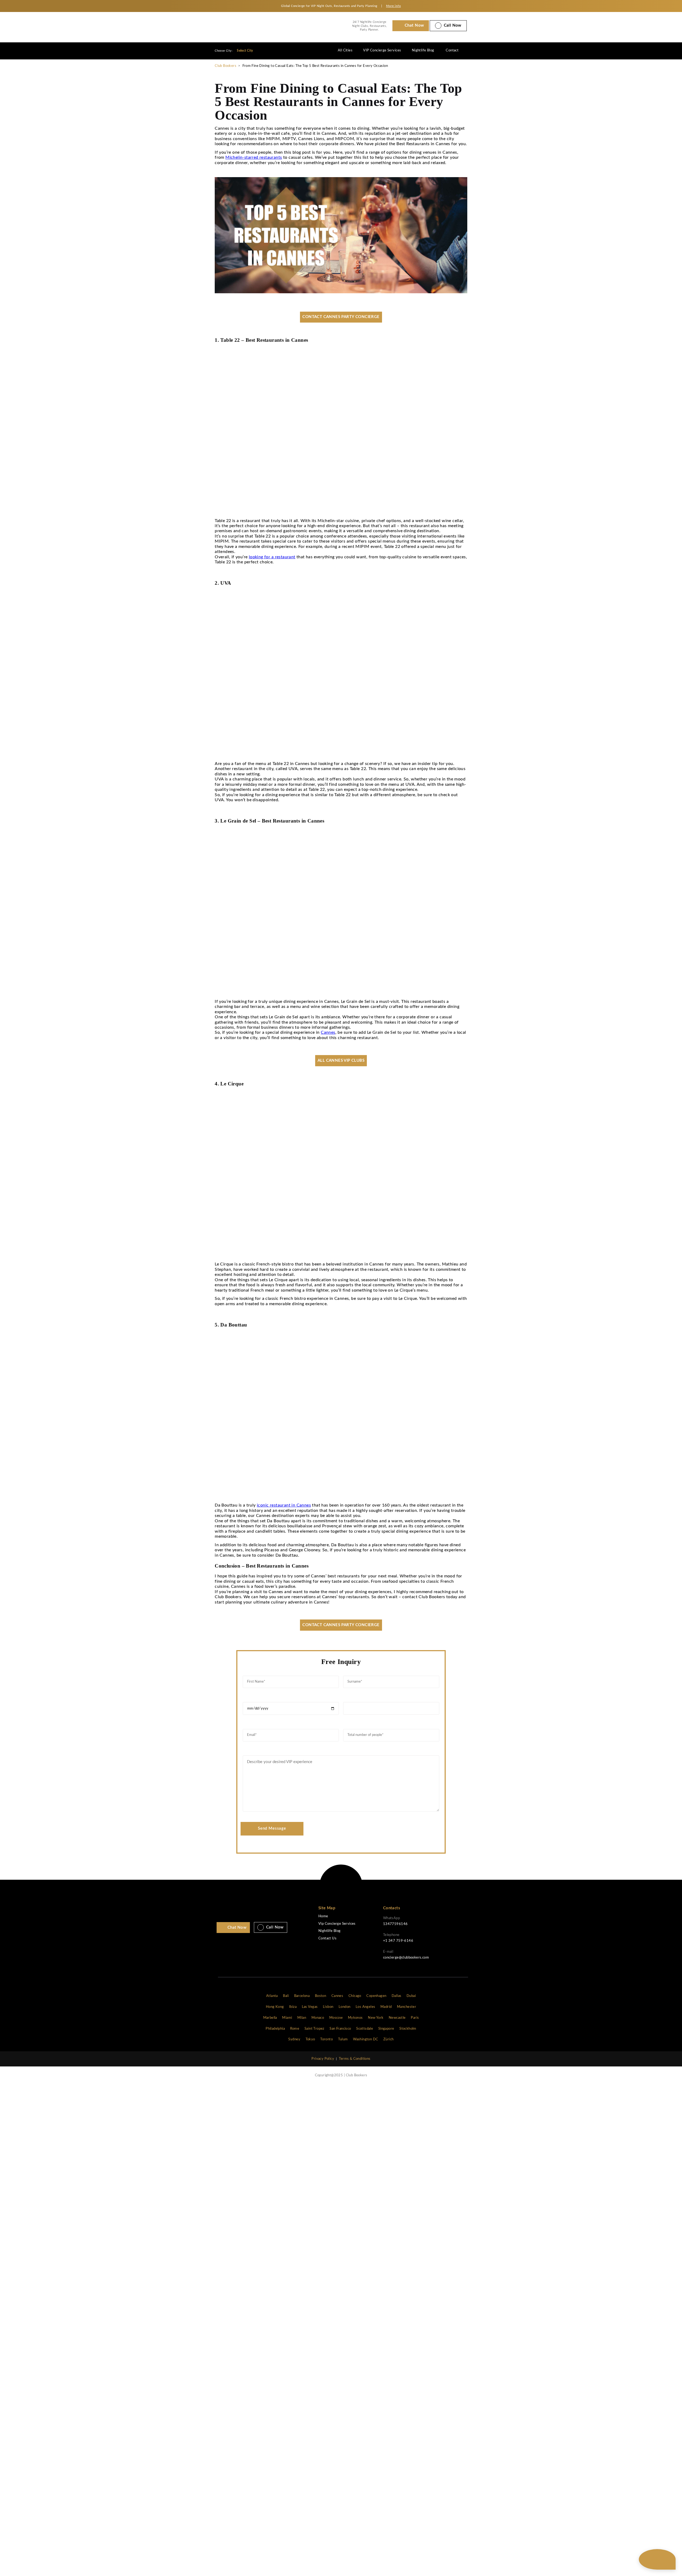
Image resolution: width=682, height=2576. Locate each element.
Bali (286, 1996)
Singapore (386, 2029)
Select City (245, 51)
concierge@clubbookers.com (406, 1958)
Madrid (386, 2007)
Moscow (336, 2018)
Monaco (318, 2018)
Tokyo (310, 2039)
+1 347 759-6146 (398, 1941)
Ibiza (293, 2007)
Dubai (411, 1996)
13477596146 (395, 1924)
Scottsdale (365, 2029)
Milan (302, 2018)
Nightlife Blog (423, 50)
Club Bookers (226, 66)
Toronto (326, 2039)
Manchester (407, 2007)
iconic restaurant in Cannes (284, 1505)
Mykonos (355, 2018)
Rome (295, 2029)
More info (393, 6)
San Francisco (340, 2029)
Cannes (328, 1032)
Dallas (396, 1996)
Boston (320, 1996)
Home (323, 1916)
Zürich (388, 2039)
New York (376, 2018)
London (344, 2007)
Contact (452, 50)
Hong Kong (275, 2007)
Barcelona (302, 1996)
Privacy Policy (323, 2059)
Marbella (270, 2018)
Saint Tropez (314, 2029)
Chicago (355, 1996)
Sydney (294, 2039)
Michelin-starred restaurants (254, 157)
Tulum (343, 2039)
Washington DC (366, 2039)
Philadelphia (275, 2029)
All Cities (345, 50)
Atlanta (272, 1996)
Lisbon (328, 2007)
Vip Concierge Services (337, 1924)
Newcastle (397, 2018)
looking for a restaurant (272, 557)
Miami (287, 2018)
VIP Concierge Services (382, 50)
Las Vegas (310, 2007)
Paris (415, 2018)
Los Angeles (365, 2007)
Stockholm (408, 2029)
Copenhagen (376, 1996)
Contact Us (327, 1938)
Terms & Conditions (355, 2059)
